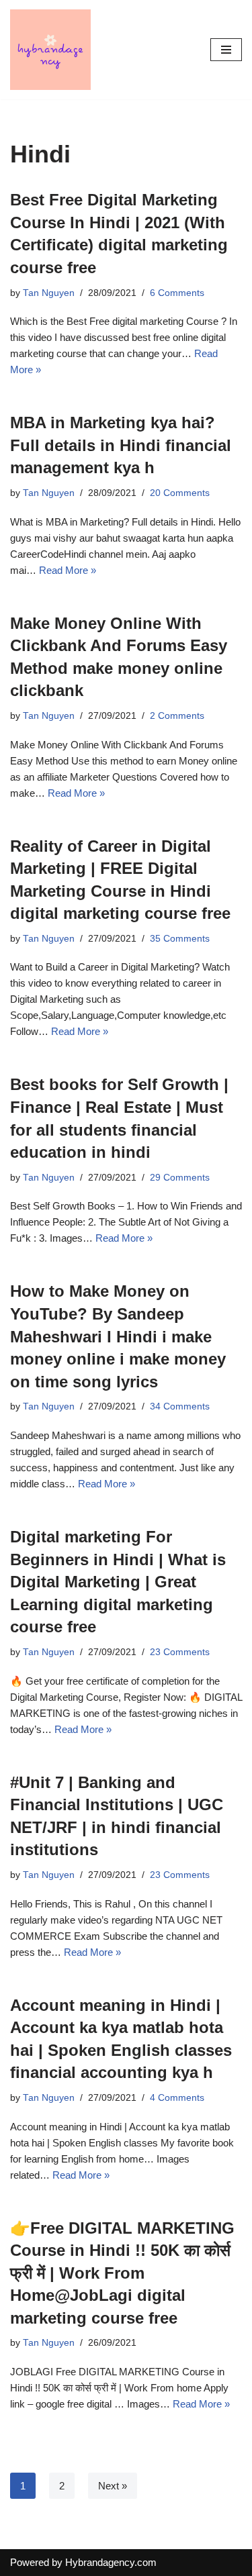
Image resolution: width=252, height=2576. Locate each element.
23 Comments (180, 1652)
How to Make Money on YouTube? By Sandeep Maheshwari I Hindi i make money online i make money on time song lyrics (118, 1336)
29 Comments (180, 1178)
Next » (113, 2486)
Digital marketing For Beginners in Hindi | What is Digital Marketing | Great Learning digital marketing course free (118, 1582)
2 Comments (177, 716)
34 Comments (180, 1406)
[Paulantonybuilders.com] (50, 50)
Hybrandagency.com (111, 2562)
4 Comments (177, 2098)
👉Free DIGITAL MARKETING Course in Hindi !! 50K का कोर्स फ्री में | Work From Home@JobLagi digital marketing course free (122, 2273)
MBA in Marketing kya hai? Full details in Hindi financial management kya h (121, 445)
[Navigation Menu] (226, 50)
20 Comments (180, 493)
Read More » (68, 570)
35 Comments (180, 939)
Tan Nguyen (49, 293)
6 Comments (177, 293)
